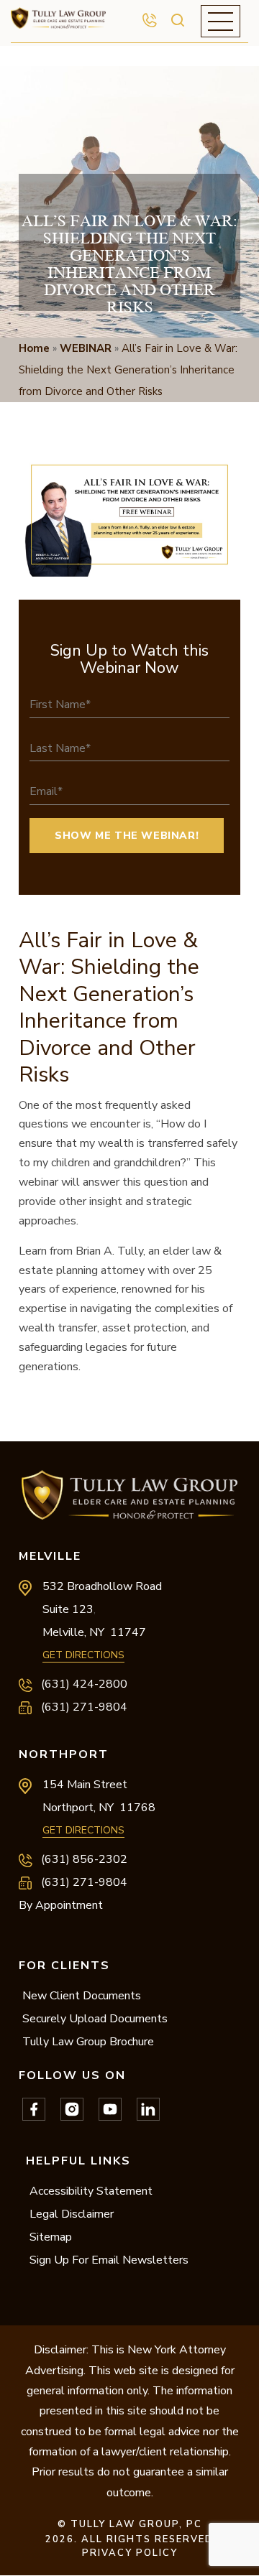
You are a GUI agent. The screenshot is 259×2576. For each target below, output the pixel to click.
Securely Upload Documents (95, 2019)
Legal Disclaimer (72, 2214)
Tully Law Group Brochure (88, 2042)
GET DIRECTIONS (83, 1655)
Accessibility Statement (91, 2191)
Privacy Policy (130, 2553)
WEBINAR (86, 348)
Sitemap (51, 2237)
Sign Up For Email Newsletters (109, 2260)
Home (34, 348)
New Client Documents (82, 1996)
